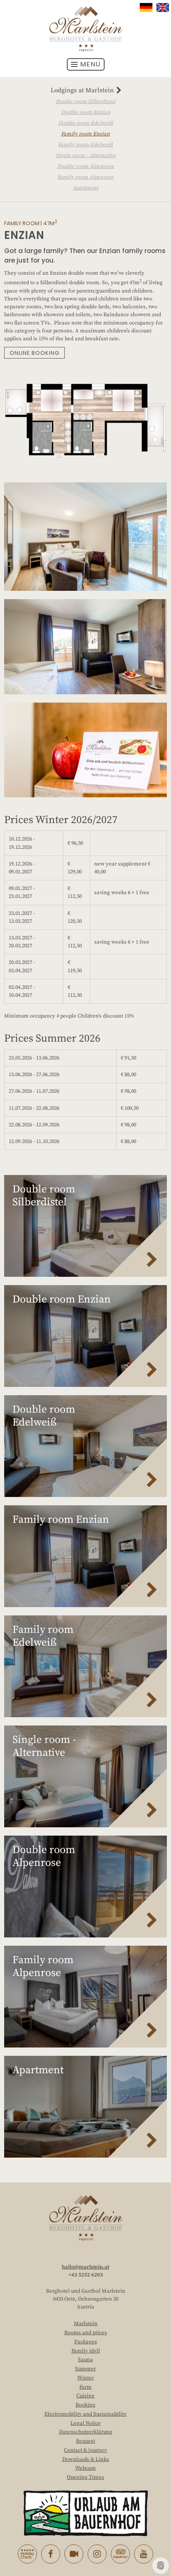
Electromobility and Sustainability (85, 2414)
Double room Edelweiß (86, 123)
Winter (85, 2378)
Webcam (85, 2468)
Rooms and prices (86, 2333)
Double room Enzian (86, 112)
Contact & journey (85, 2450)
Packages (86, 2342)
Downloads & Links (86, 2459)
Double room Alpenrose (86, 166)
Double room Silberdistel (85, 101)
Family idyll (86, 2351)
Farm (85, 2387)
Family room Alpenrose (85, 177)
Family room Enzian (85, 134)
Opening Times (85, 2477)
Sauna (85, 2360)
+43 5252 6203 (86, 2275)
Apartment (85, 188)
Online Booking (34, 353)
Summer (85, 2369)
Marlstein (86, 2323)
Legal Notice (86, 2423)
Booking (85, 2405)
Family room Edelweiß (85, 145)
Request (85, 2441)
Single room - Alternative (86, 155)
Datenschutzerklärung (86, 2432)
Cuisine (85, 2396)
